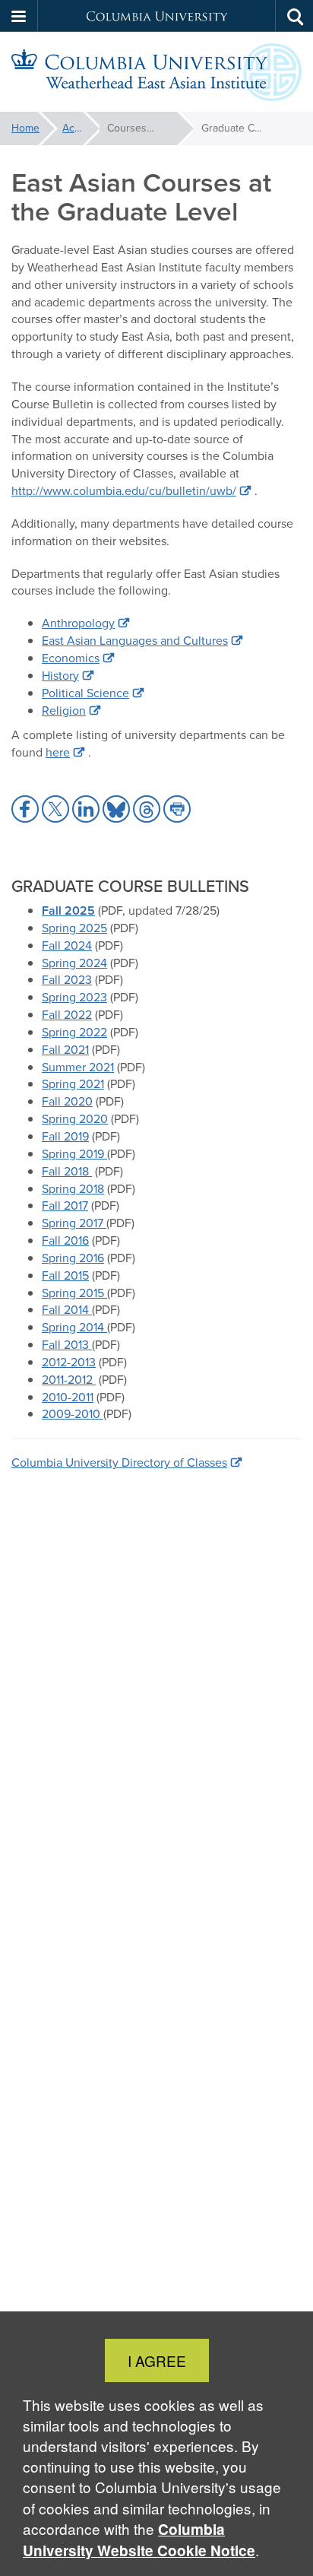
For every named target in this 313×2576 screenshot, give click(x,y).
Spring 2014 (74, 1327)
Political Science (85, 693)
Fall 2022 (67, 1015)
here (58, 752)
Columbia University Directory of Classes (119, 1462)
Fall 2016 (65, 1240)
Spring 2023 (74, 997)
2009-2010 (73, 1414)
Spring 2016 (73, 1258)
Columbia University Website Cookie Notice (139, 2540)
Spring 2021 (73, 1084)
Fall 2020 (67, 1101)
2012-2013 (69, 1362)
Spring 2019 (74, 1154)
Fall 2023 (67, 980)
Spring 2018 (73, 1189)
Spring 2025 (74, 928)
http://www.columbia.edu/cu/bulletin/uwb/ (124, 491)
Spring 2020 (75, 1119)
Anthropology (78, 623)
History (60, 676)
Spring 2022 (74, 1032)
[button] (19, 16)
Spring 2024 (74, 963)
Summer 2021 (78, 1067)
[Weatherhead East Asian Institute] (156, 72)
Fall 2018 (67, 1171)
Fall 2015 (65, 1275)
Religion (64, 711)
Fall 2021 (65, 1050)
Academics (81, 128)
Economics (71, 658)
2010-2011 (68, 1397)
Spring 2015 (74, 1293)
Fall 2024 (67, 945)
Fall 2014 (67, 1310)
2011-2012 (69, 1380)
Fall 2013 (67, 1345)
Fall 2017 (65, 1206)
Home (25, 128)
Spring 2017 (74, 1223)
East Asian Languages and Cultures (135, 641)
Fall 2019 (65, 1136)
